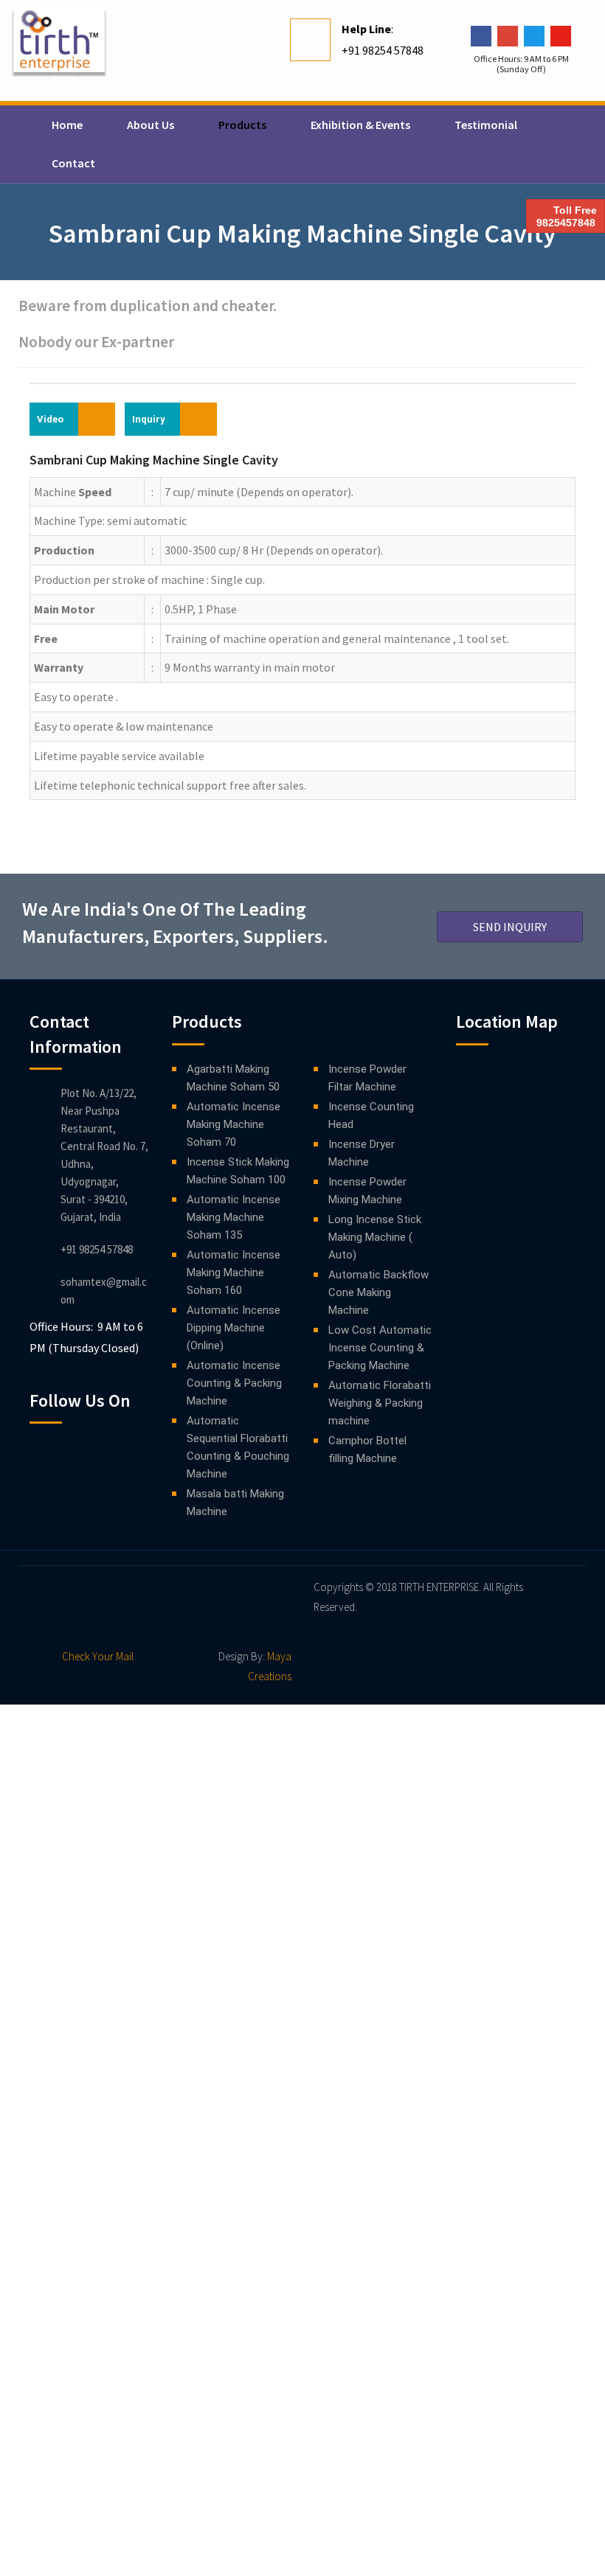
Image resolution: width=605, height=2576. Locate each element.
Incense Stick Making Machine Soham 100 (238, 1171)
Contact (73, 163)
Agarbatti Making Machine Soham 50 (233, 1078)
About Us (151, 125)
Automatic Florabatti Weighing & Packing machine (380, 1403)
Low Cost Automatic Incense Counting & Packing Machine (380, 1348)
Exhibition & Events (360, 125)
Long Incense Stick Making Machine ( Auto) (375, 1237)
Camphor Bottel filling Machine (367, 1449)
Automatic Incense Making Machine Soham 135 (234, 1217)
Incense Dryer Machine (362, 1153)
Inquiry (149, 419)
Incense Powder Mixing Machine (367, 1191)
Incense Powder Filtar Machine (367, 1078)
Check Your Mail (98, 1656)
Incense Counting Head (371, 1115)
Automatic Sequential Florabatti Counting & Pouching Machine (238, 1447)
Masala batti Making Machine (235, 1503)
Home (67, 125)
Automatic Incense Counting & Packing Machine (234, 1383)
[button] (510, 927)
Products (242, 125)
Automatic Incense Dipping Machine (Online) (234, 1328)
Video (50, 419)
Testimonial (486, 125)
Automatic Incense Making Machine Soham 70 (234, 1124)
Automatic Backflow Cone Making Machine (378, 1292)
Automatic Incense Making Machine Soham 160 (234, 1273)
